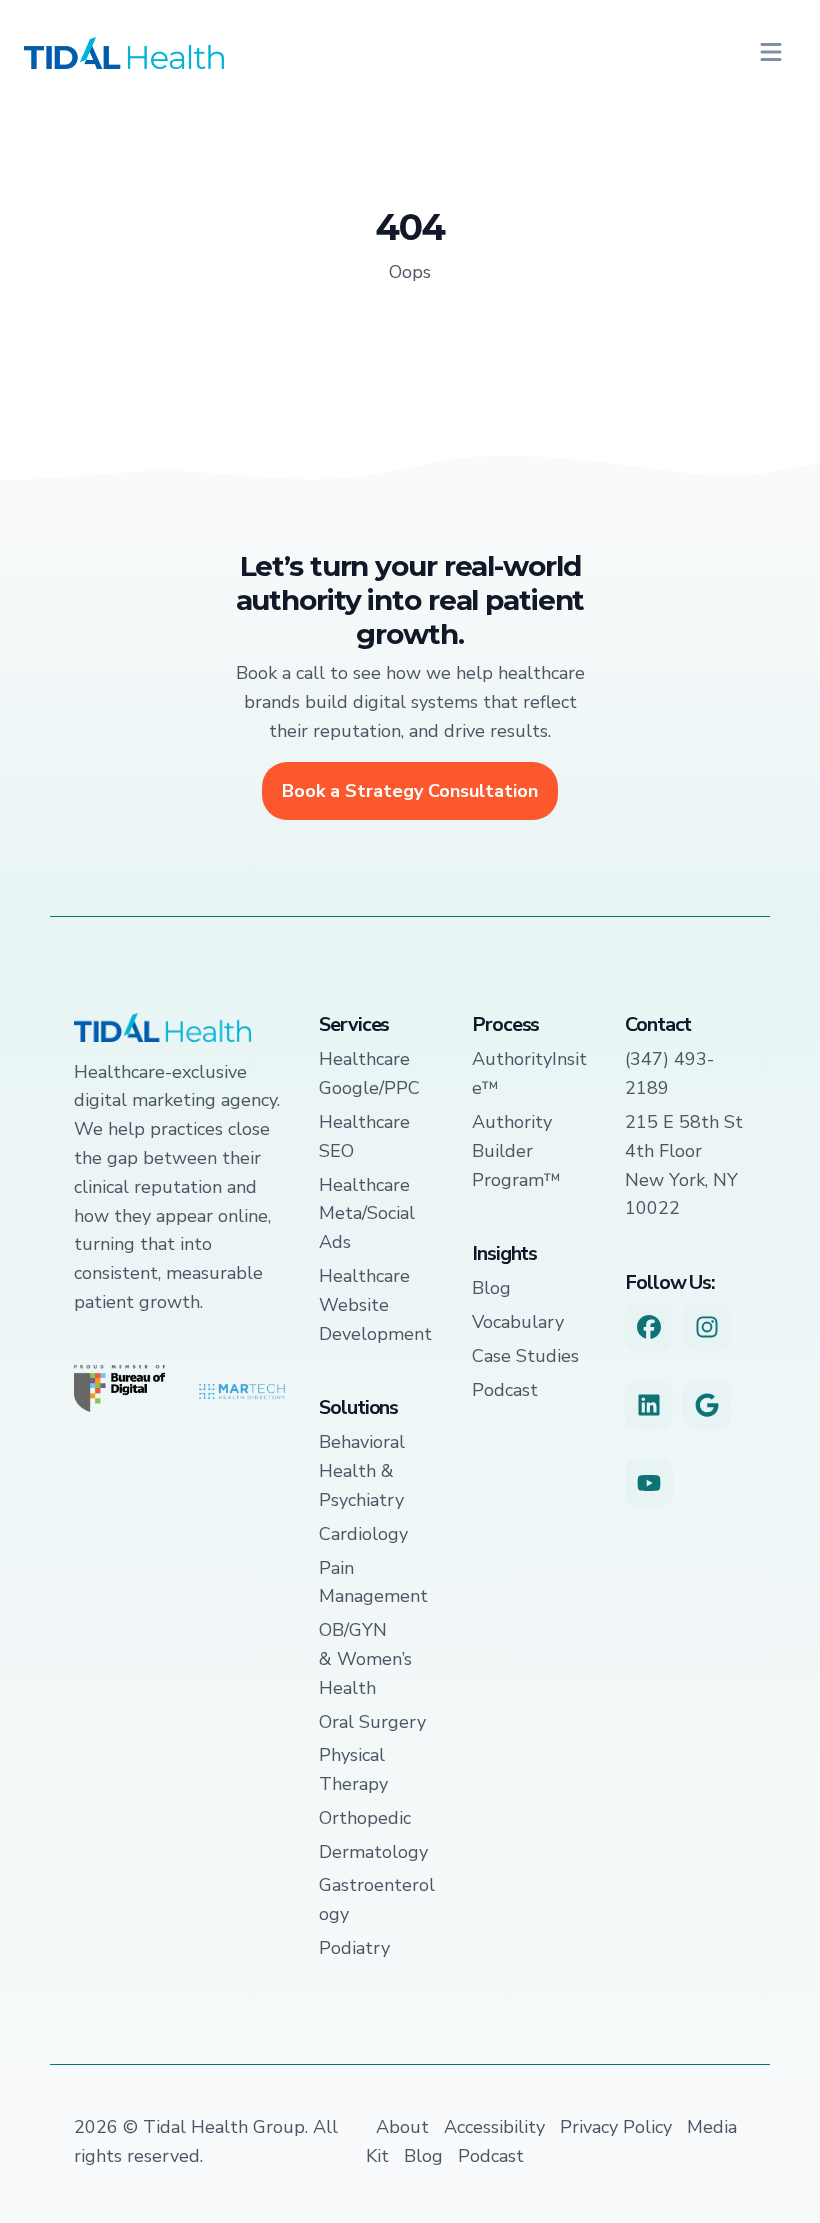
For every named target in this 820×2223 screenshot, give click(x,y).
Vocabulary (518, 1322)
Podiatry (354, 1948)
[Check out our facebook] (649, 1327)
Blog (491, 1288)
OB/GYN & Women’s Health (365, 1659)
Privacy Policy (616, 2127)
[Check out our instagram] (707, 1327)
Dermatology (373, 1852)
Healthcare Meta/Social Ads (367, 1214)
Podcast (505, 1390)
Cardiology (363, 1534)
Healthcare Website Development (375, 1305)
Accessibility (494, 2127)
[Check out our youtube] (649, 1483)
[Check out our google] (707, 1405)
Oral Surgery (372, 1722)
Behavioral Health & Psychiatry (362, 1471)
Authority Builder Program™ (516, 1151)
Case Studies (525, 1356)
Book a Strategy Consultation (410, 791)
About (402, 2127)
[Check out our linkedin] (649, 1405)
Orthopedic (365, 1818)
